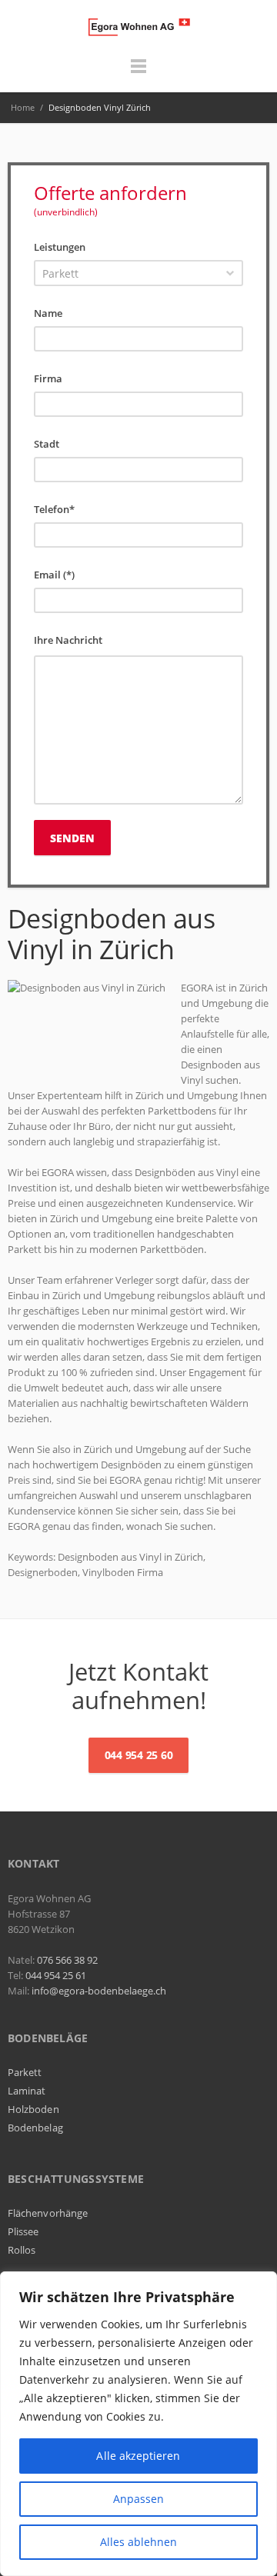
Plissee (23, 2231)
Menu (138, 73)
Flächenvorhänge (48, 2213)
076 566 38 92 (67, 1960)
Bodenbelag (35, 2128)
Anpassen (139, 2499)
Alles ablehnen (139, 2542)
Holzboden (33, 2109)
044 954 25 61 (56, 1975)
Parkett (25, 2072)
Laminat (27, 2091)
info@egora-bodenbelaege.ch (99, 1991)
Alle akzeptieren (138, 2456)
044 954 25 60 (139, 1755)
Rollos (22, 2250)
